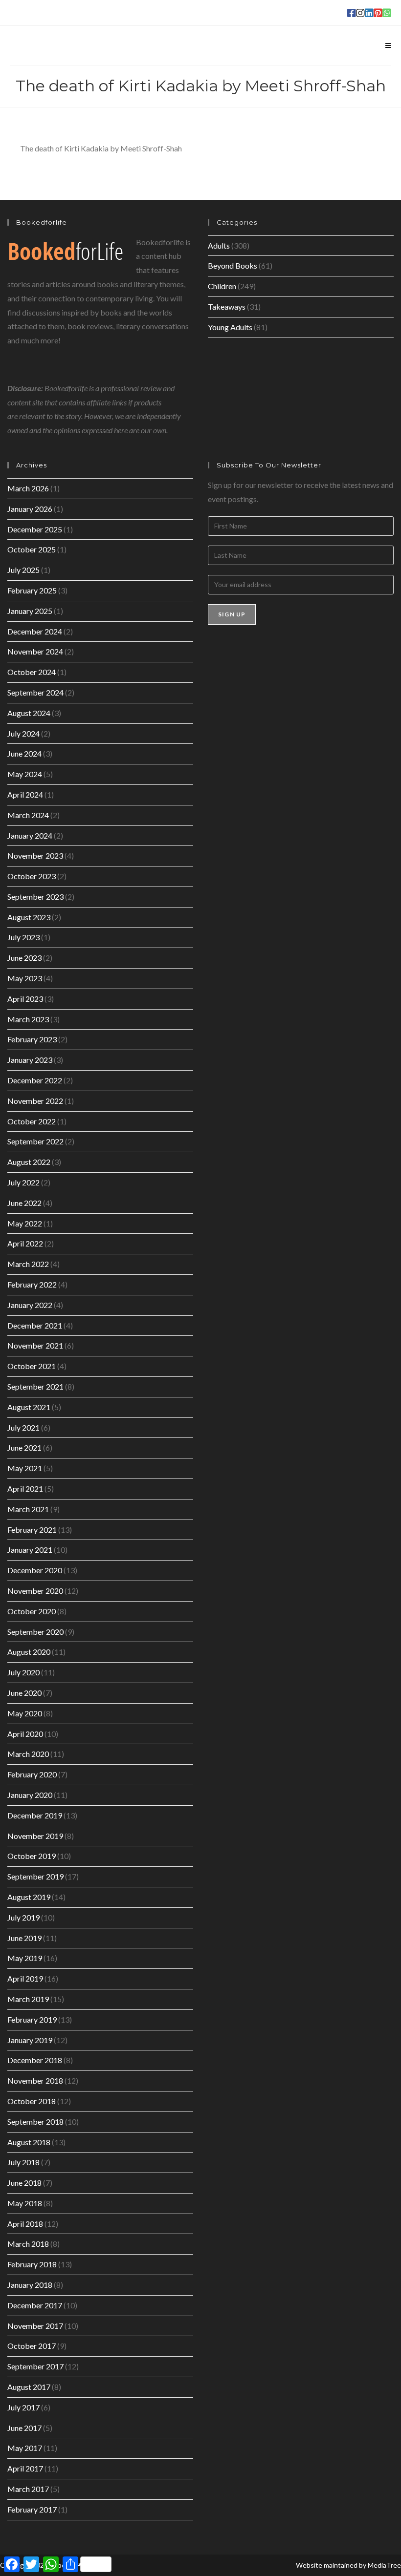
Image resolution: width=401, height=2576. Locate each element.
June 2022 (24, 1203)
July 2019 (23, 1917)
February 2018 (32, 2264)
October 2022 (32, 1121)
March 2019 (28, 1999)
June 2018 (24, 2183)
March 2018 (28, 2244)
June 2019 (24, 1938)
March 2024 (28, 815)
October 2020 (32, 1611)
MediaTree (384, 2565)
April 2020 (25, 1734)
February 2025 (32, 590)
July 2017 (23, 2407)
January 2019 (30, 2040)
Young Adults (230, 327)
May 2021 (25, 1468)
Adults (219, 245)
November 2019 (35, 1836)
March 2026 (28, 488)
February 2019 (32, 2019)
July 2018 (23, 2162)
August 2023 (29, 917)
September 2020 (35, 1632)
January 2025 (30, 611)
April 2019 (25, 1978)
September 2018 (35, 2122)
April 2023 (25, 999)
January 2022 (30, 1305)
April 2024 (25, 794)
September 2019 (35, 1876)
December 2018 (35, 2060)
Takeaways (227, 306)
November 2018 (35, 2080)
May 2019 (25, 1958)
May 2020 (25, 1713)
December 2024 (35, 631)
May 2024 (25, 774)
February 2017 (32, 2509)
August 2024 (29, 713)
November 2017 (35, 2326)
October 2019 (32, 1856)
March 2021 (28, 1509)
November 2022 (35, 1101)
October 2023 (32, 876)
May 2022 (25, 1223)
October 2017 (32, 2346)
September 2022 (35, 1141)
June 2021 (24, 1447)
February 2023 (32, 1039)
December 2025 (35, 529)
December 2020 (35, 1570)
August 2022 (29, 1162)
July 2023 (23, 937)
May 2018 (25, 2203)
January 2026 (30, 509)
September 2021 (35, 1386)
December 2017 (35, 2305)
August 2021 (29, 1407)
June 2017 (24, 2428)
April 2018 (25, 2224)
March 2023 (28, 1019)
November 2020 (35, 1591)
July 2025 (23, 570)
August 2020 (29, 1652)
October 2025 (32, 549)
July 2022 (23, 1182)
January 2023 (30, 1060)
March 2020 (28, 1754)
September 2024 (35, 692)
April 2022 (25, 1243)
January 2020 (30, 1795)
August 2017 (29, 2387)
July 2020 (23, 1672)
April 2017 (25, 2468)
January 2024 (30, 835)
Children (222, 286)
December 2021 (35, 1325)
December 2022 (35, 1080)
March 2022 (28, 1264)
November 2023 (35, 855)
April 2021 (25, 1489)
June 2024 (24, 753)
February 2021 (32, 1530)
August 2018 (29, 2142)
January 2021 (30, 1550)
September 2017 (35, 2366)
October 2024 (32, 672)
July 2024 (23, 733)
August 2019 (29, 1897)
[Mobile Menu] (388, 45)
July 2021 (23, 1427)
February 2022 (32, 1284)
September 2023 (35, 897)
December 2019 (35, 1815)
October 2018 (32, 2101)
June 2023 (24, 958)
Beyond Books (233, 265)
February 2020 (32, 1774)
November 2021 (35, 1345)
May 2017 (25, 2448)
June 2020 (24, 1693)
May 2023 (25, 978)
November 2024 (35, 651)
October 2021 (32, 1366)
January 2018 (30, 2285)
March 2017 (28, 2489)
